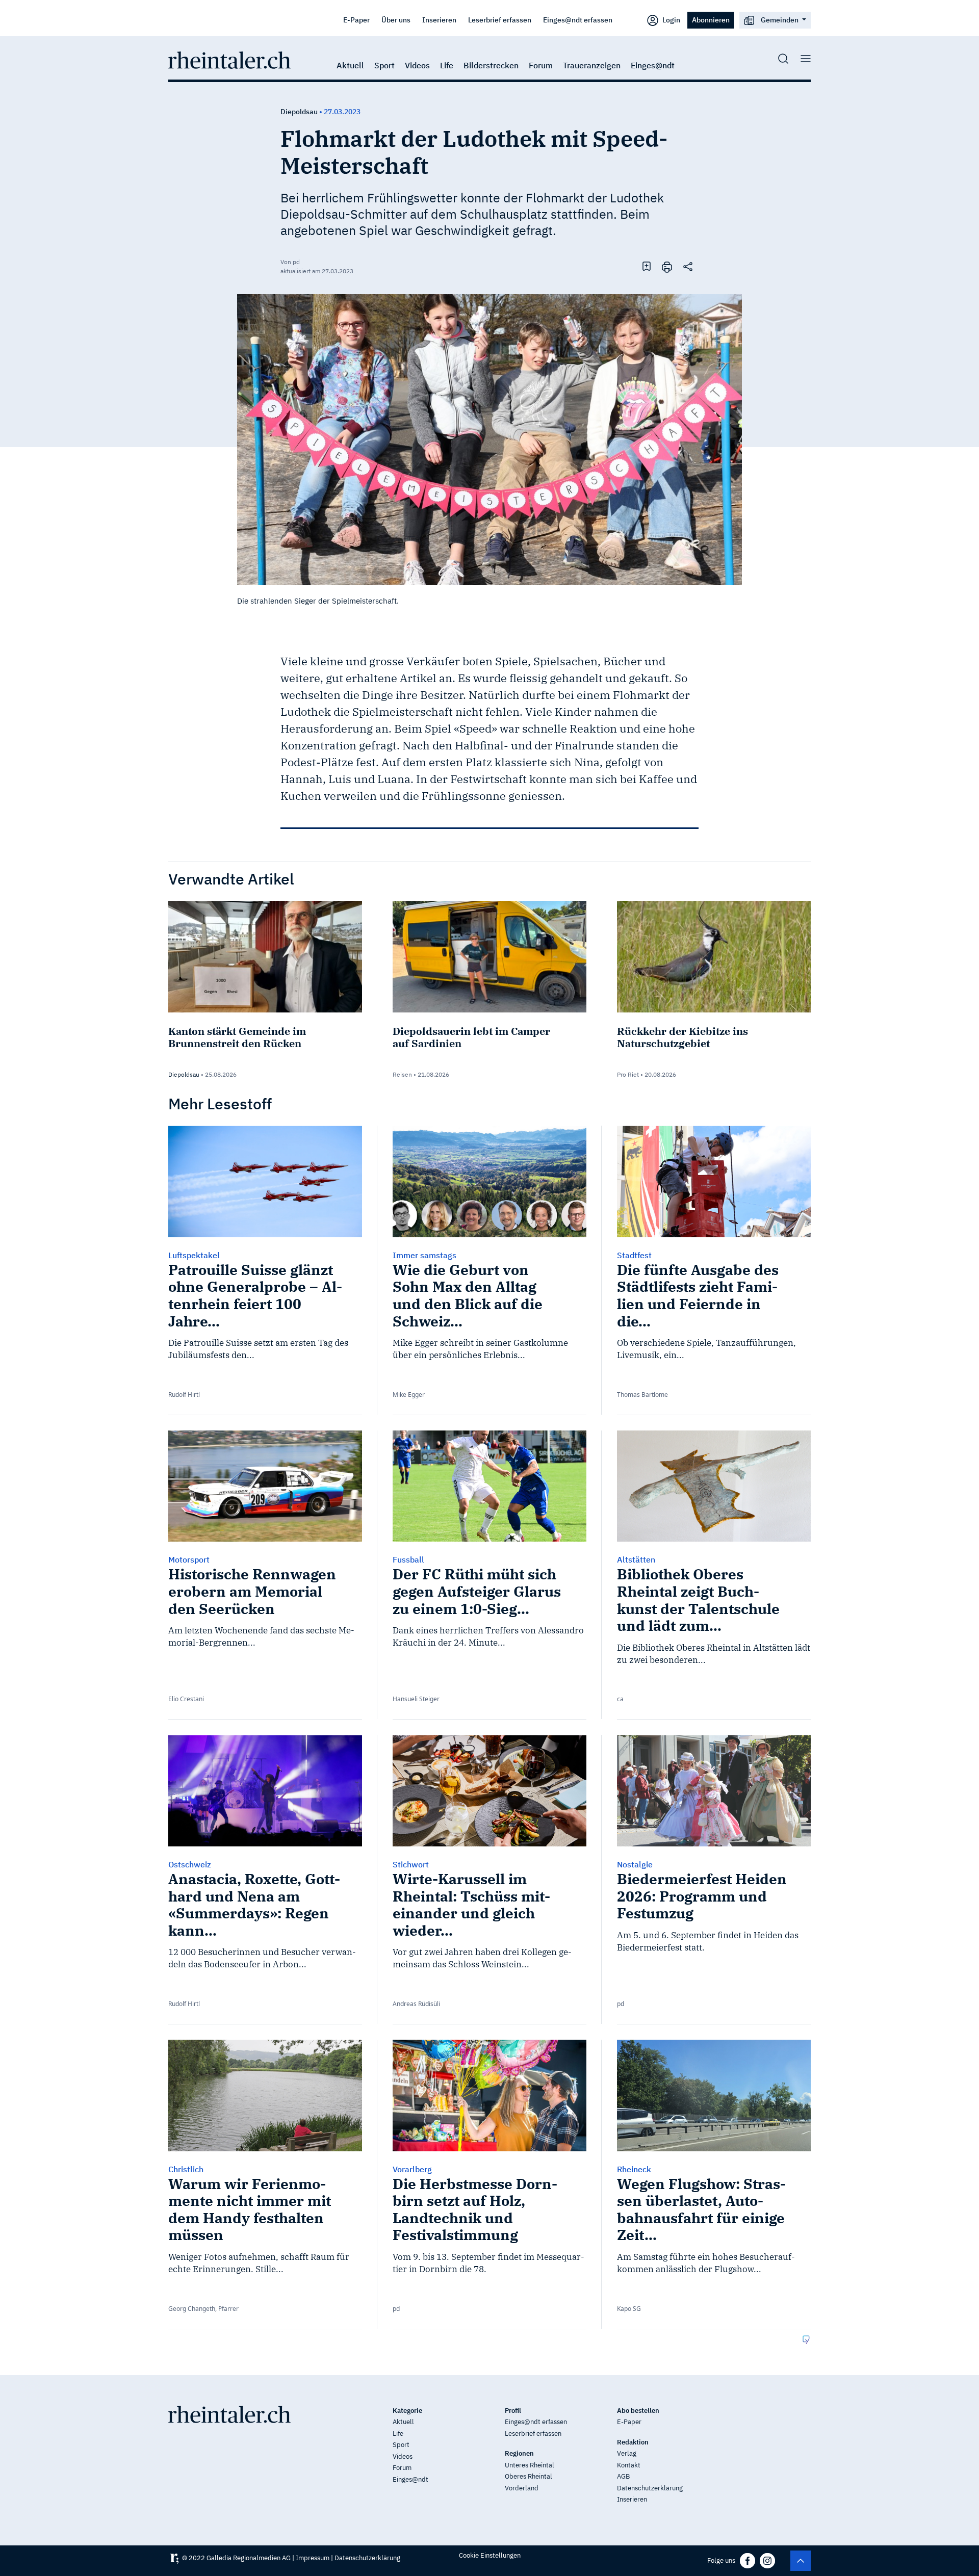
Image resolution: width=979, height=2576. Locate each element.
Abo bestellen (638, 2411)
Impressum (313, 2558)
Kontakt (629, 2465)
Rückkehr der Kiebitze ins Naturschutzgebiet (682, 1037)
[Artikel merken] (647, 266)
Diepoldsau (299, 112)
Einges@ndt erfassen (578, 20)
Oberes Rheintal (529, 2476)
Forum (541, 65)
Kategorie (407, 2411)
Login (671, 20)
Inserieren (439, 20)
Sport (384, 65)
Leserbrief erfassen (500, 20)
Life (447, 65)
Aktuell (350, 65)
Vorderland (522, 2488)
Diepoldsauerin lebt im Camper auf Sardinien (471, 1037)
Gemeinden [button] (780, 20)
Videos (417, 65)
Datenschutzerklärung (650, 2488)
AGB (623, 2476)
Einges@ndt (653, 65)
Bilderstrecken (491, 65)
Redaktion (633, 2442)
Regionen (519, 2453)
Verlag (627, 2453)
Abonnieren (711, 20)
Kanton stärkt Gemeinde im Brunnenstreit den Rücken (237, 1037)
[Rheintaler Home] (229, 59)
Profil (513, 2411)
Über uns (396, 20)
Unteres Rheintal (530, 2465)
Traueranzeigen (592, 65)
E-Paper (356, 20)
